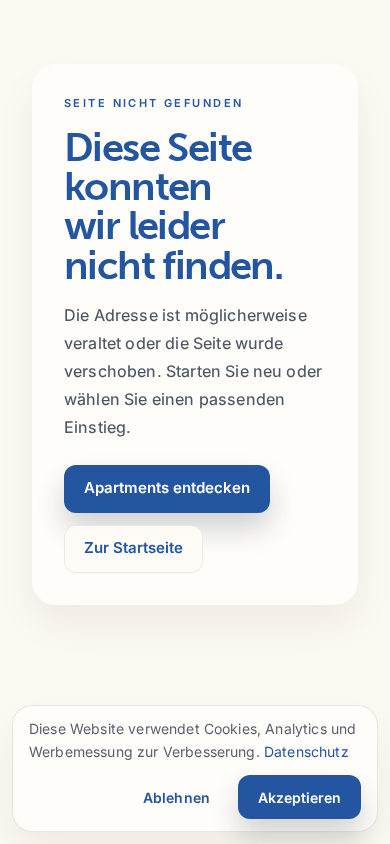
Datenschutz (306, 751)
